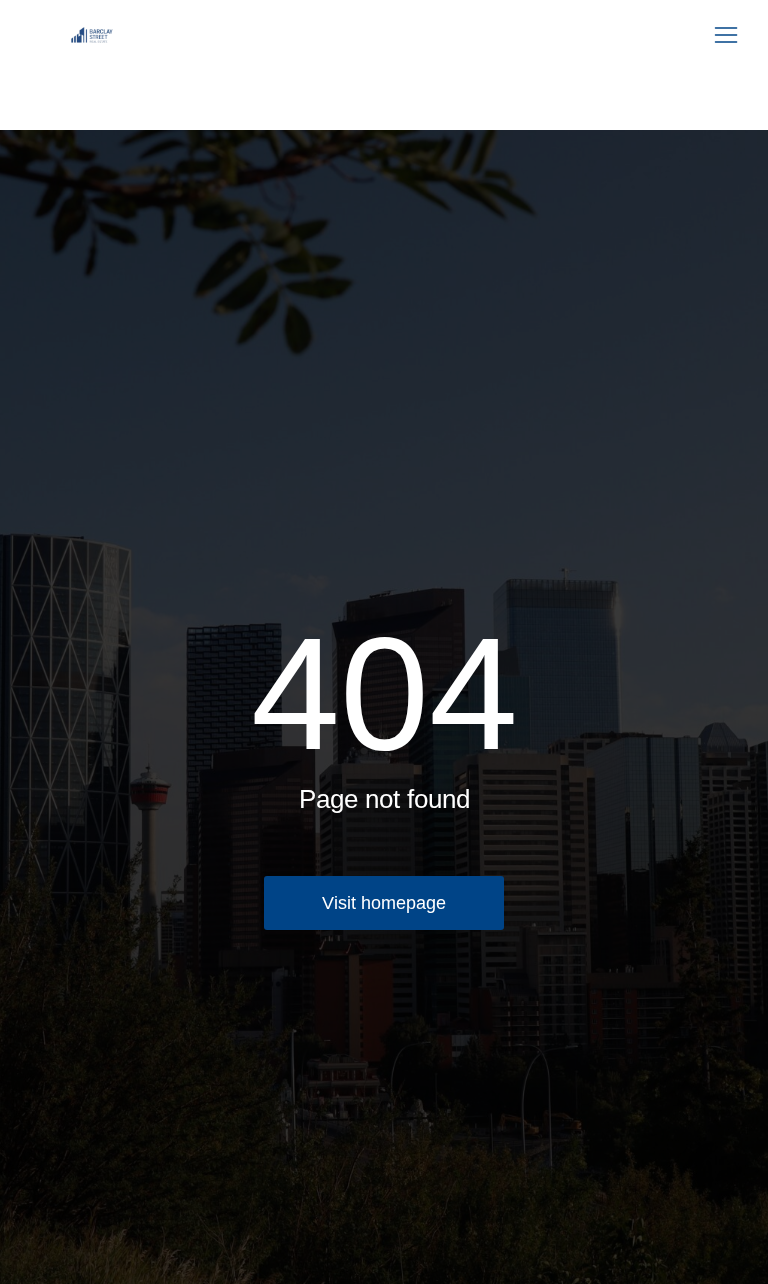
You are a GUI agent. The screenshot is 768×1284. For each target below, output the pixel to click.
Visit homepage (384, 903)
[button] (726, 35)
